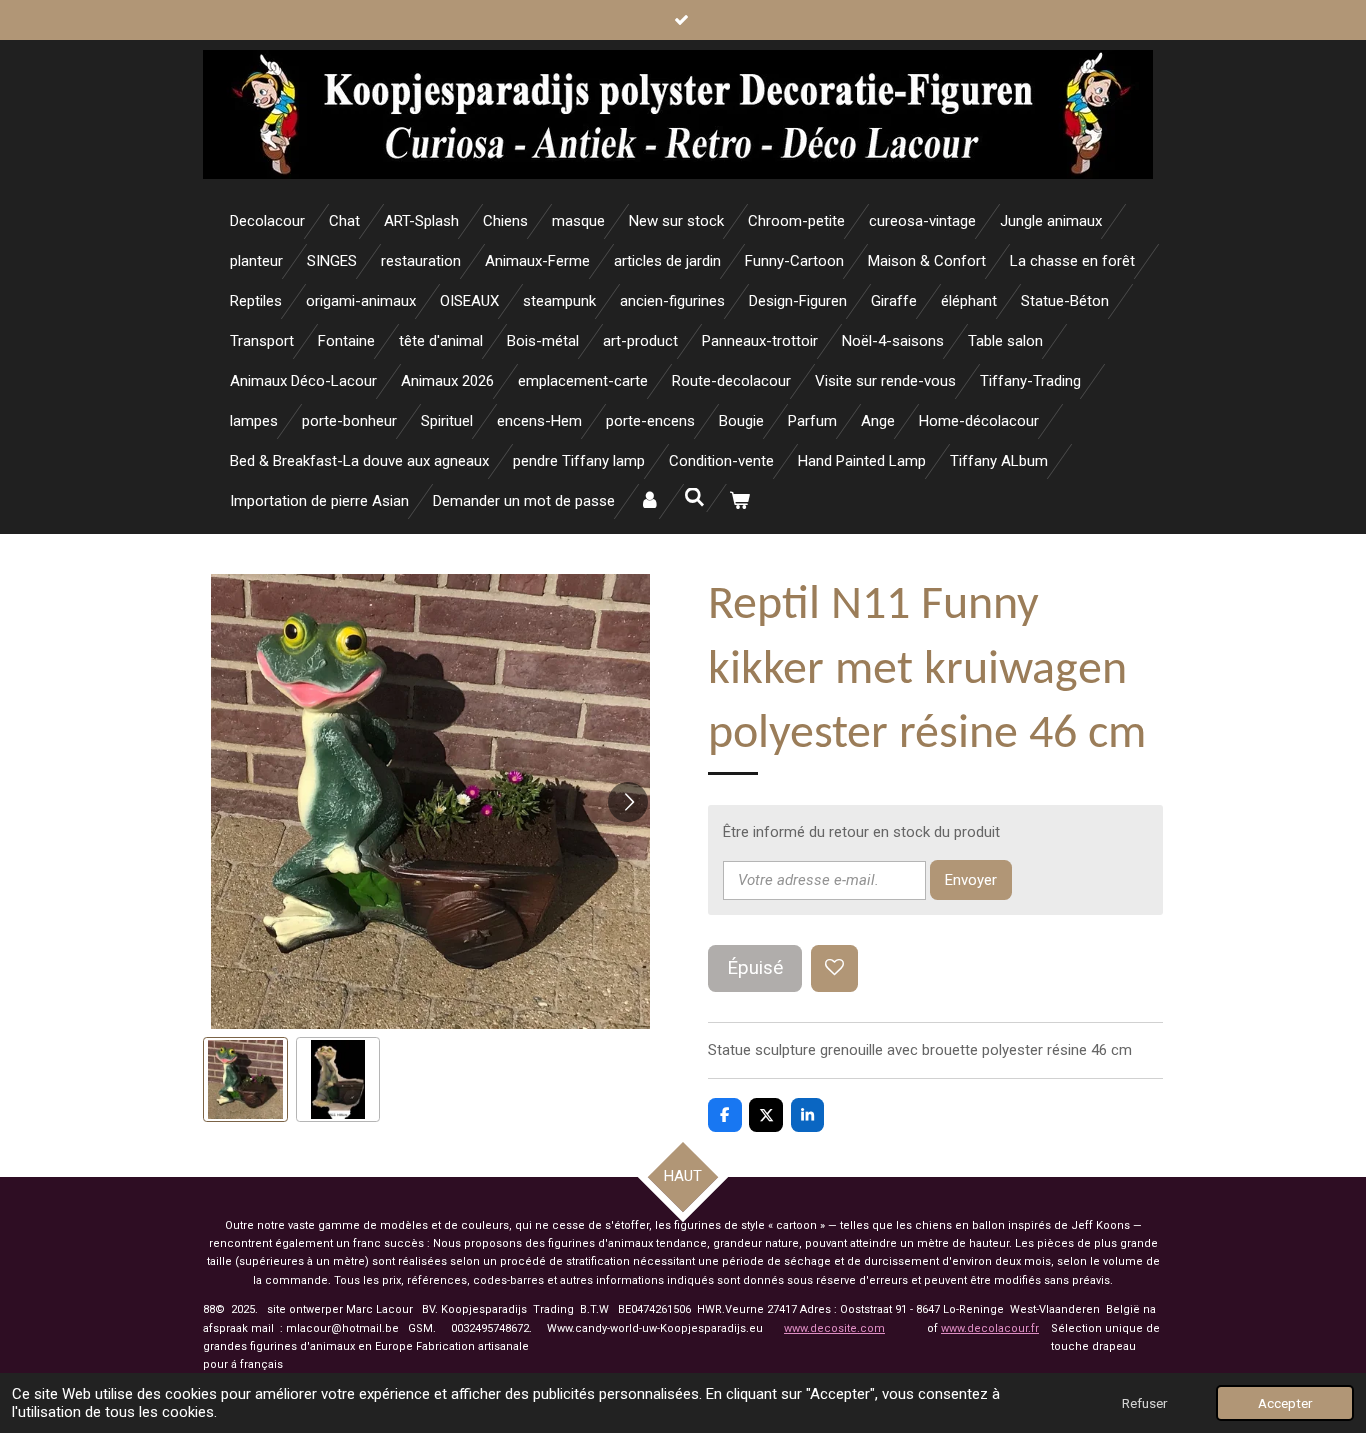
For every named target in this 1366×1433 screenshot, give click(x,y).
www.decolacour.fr (990, 1328)
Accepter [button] (1285, 1403)
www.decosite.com (834, 1328)
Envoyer (971, 880)
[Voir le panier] (739, 501)
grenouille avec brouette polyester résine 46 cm (976, 1050)
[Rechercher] (694, 498)
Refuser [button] (1144, 1403)
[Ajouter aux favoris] (834, 968)
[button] (245, 1079)
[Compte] (649, 501)
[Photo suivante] (628, 802)
